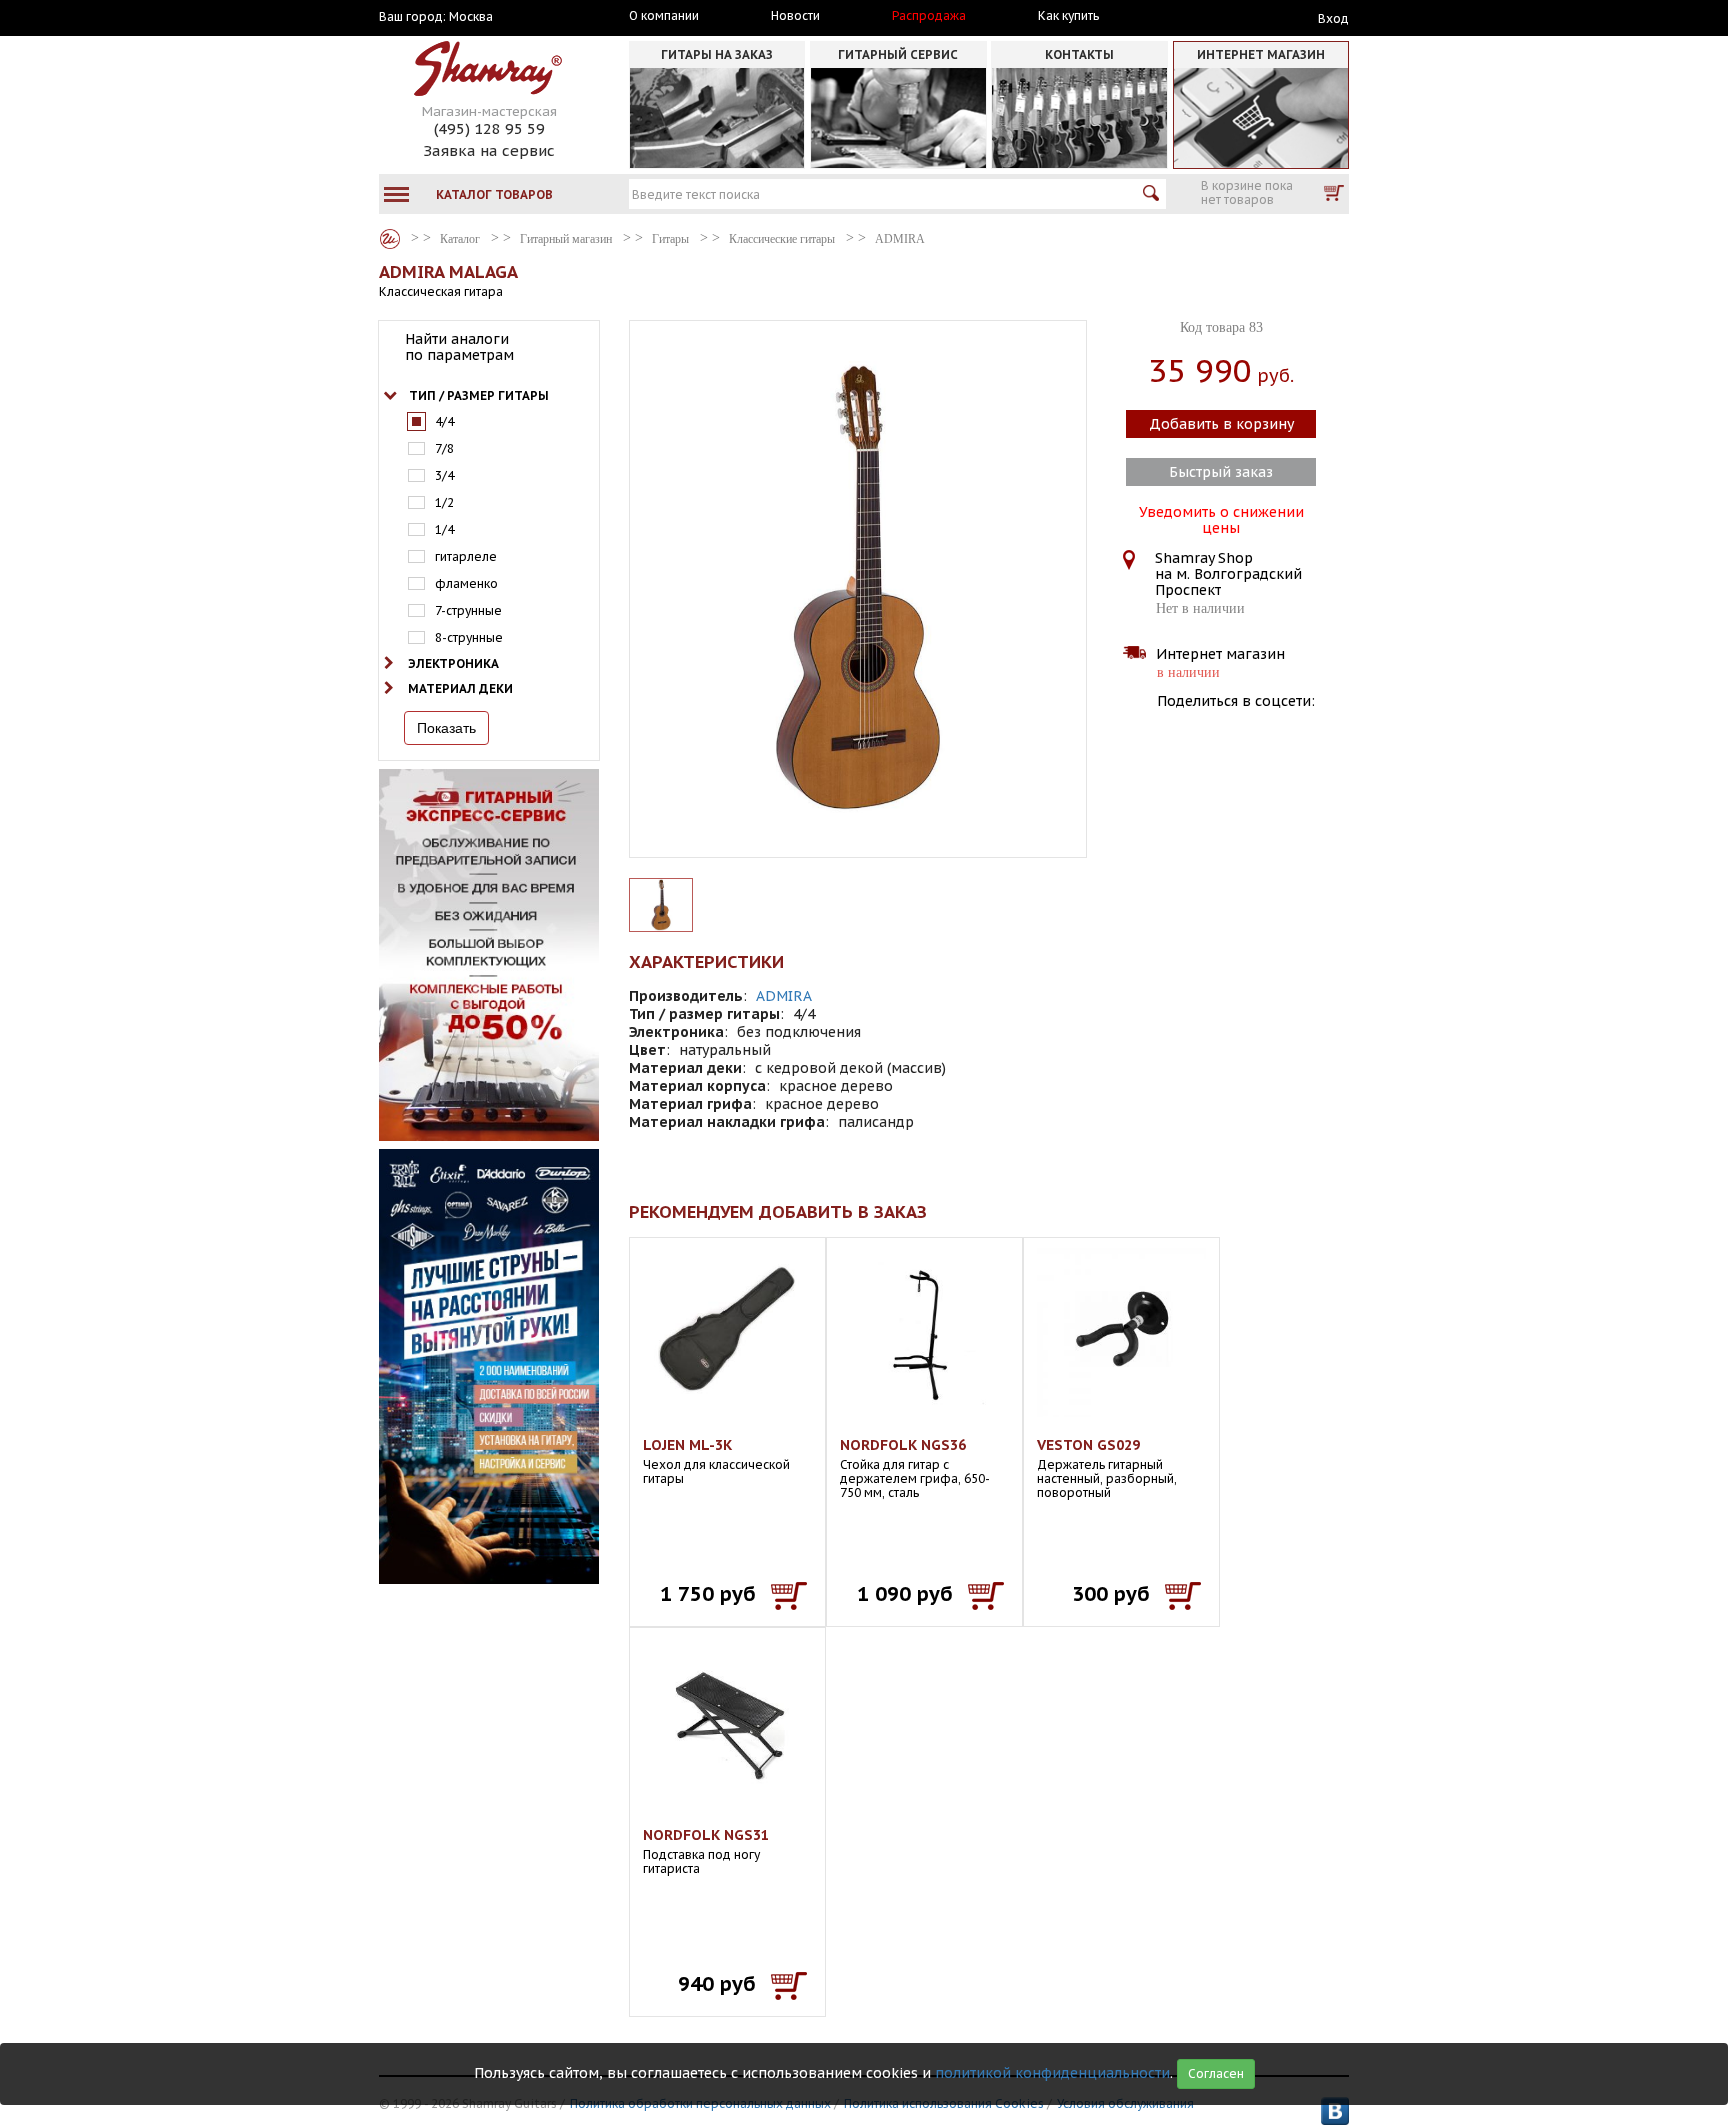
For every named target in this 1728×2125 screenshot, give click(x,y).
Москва (471, 17)
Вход (1333, 18)
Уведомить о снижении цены (1221, 518)
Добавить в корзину (1221, 424)
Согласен (1216, 2073)
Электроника (453, 663)
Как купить (1068, 16)
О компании (664, 16)
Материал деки (460, 688)
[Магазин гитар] (390, 239)
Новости (795, 16)
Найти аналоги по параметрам (459, 347)
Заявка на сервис (489, 150)
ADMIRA (784, 996)
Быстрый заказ (1221, 472)
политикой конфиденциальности (1052, 2073)
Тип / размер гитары (479, 395)
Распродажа (929, 16)
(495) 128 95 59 (489, 128)
